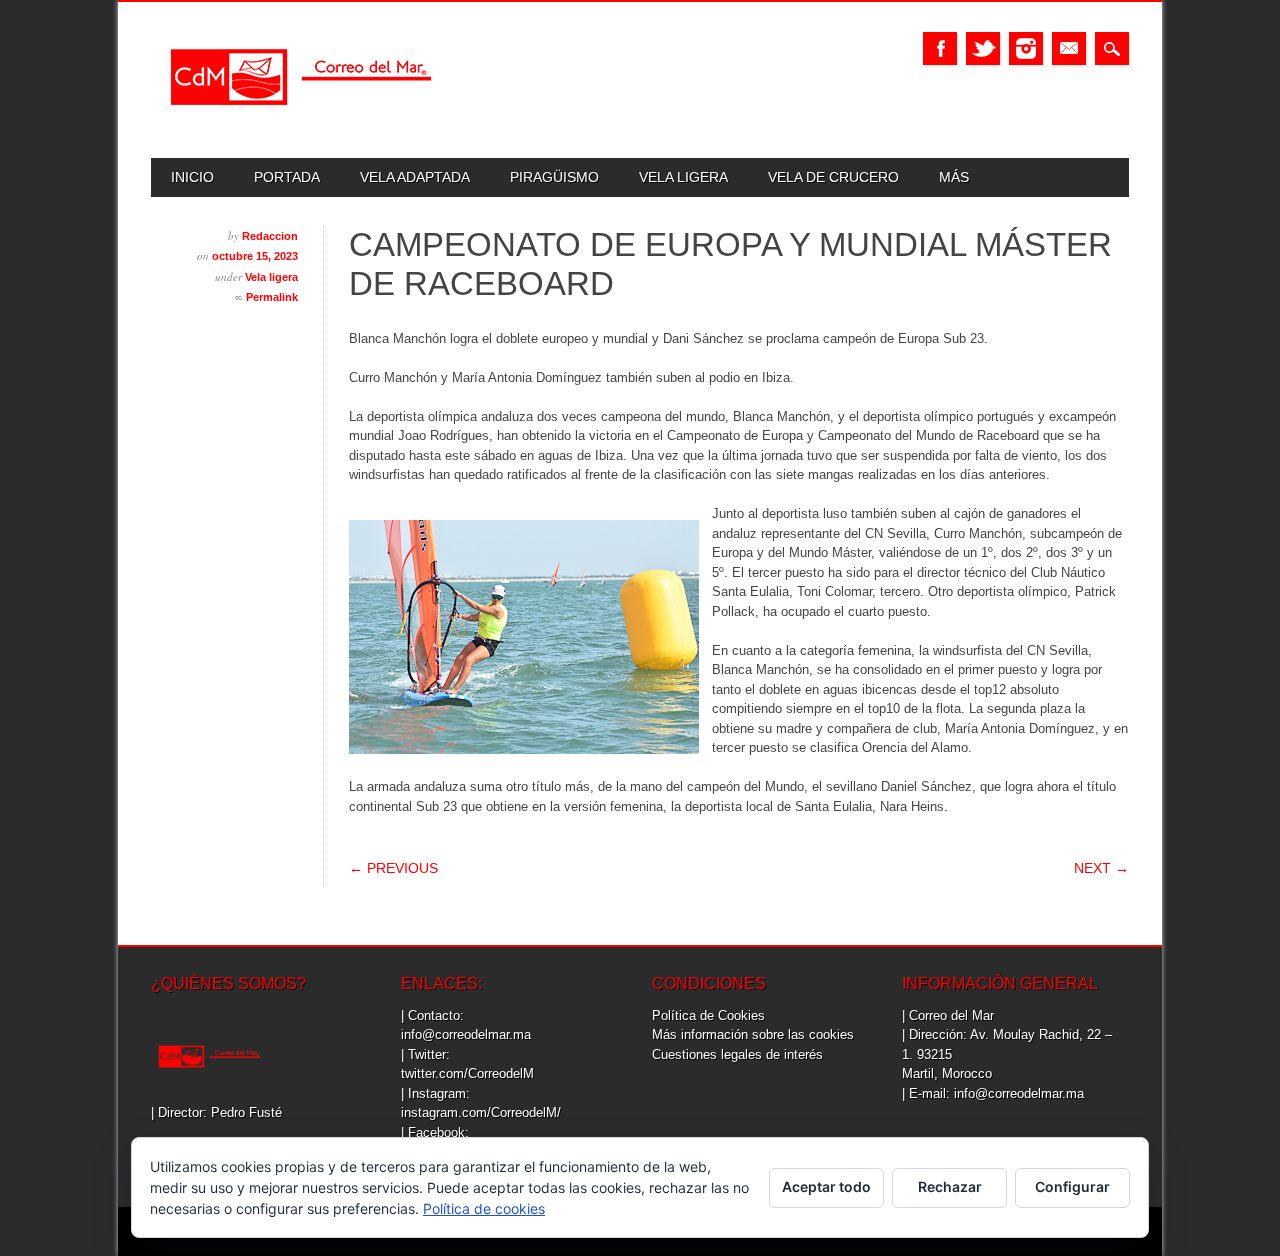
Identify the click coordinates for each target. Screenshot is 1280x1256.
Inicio (192, 177)
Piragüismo (554, 177)
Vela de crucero (833, 177)
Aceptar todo (826, 1186)
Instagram (1026, 48)
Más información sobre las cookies (753, 1034)
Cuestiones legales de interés (737, 1054)
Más (954, 177)
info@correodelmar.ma (466, 1034)
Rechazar (950, 1186)
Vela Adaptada (415, 177)
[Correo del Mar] (301, 122)
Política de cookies (484, 1208)
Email (1069, 48)
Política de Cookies (708, 1015)
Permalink (272, 297)
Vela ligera (683, 177)
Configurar (1072, 1186)
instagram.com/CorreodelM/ (481, 1112)
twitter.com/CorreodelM (467, 1073)
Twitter (983, 48)
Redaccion (270, 236)
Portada (287, 177)
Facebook (940, 48)
